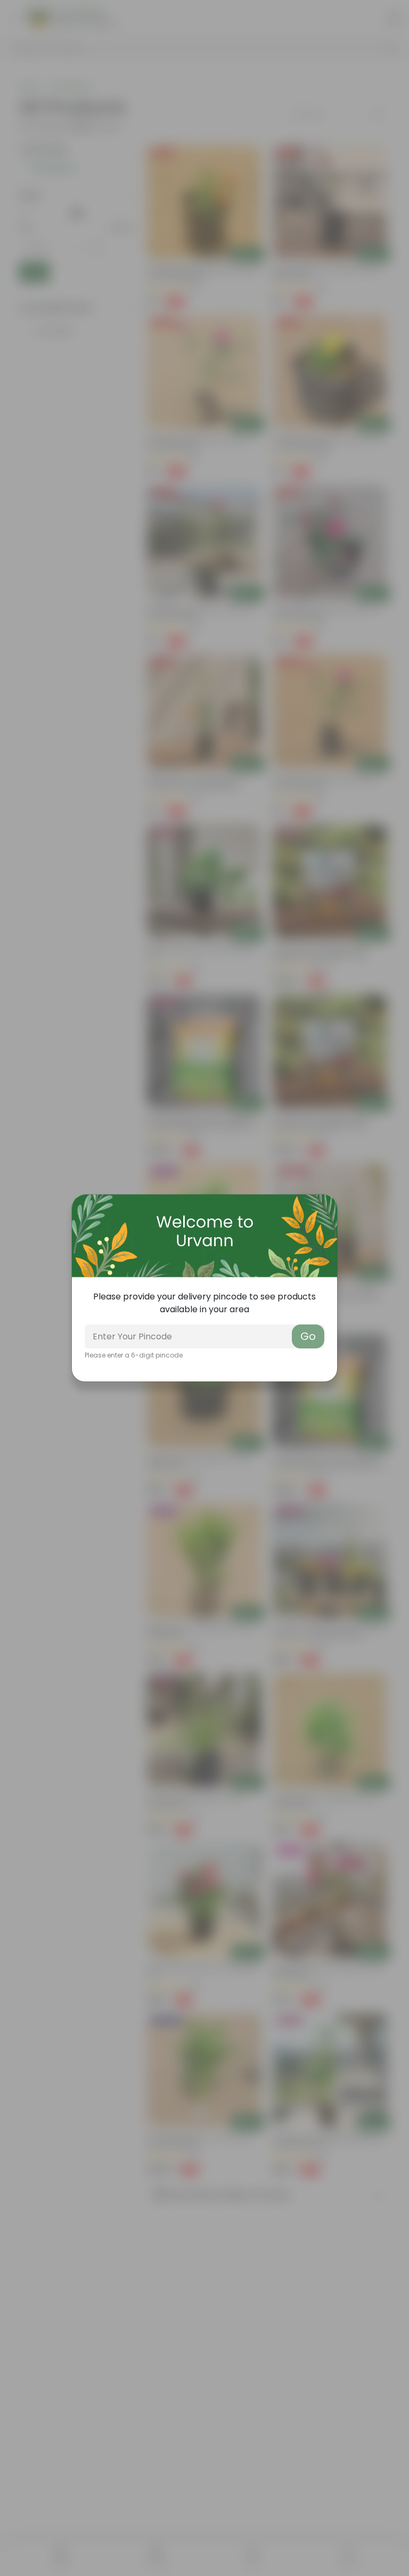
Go (308, 1336)
